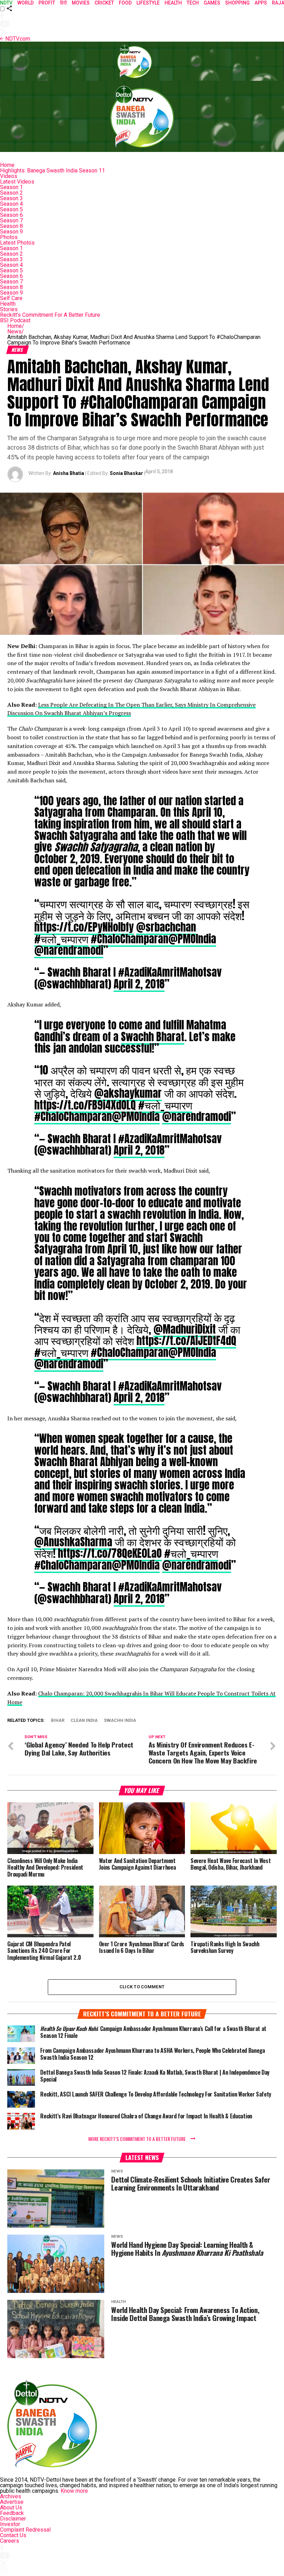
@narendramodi (69, 950)
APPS (261, 3)
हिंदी (63, 3)
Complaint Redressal (25, 2530)
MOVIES (81, 3)
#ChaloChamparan (130, 939)
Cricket (104, 3)
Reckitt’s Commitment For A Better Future (50, 315)
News (16, 331)
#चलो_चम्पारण (61, 939)
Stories (9, 309)
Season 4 (11, 204)
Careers (10, 2541)
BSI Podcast (15, 320)
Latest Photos (17, 243)
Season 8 (11, 226)
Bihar (58, 1721)
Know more (74, 2491)
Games (212, 3)
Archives (11, 2496)
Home (7, 165)
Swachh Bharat (153, 1037)
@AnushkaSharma (73, 1542)
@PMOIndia (192, 939)
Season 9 (11, 232)
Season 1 (11, 187)
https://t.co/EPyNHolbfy (84, 927)
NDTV (6, 3)
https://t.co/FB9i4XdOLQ (85, 1105)
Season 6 (11, 215)
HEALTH (173, 3)
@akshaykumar (128, 1093)
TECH (193, 3)
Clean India (84, 1721)
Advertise (12, 2502)
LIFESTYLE (148, 3)
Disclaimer (13, 2519)
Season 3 (11, 198)
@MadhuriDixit (185, 1329)
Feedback (12, 2513)
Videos (9, 176)
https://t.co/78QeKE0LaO (110, 1553)
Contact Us (13, 2535)
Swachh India (120, 1721)
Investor (10, 2524)
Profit (47, 3)
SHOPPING (237, 3)
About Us (11, 2507)
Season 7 (11, 220)
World (25, 3)
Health (8, 304)
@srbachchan (166, 927)
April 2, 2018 (139, 984)
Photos (9, 237)
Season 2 (11, 193)
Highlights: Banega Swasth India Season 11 (52, 171)
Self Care (11, 298)
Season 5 (11, 209)
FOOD (125, 3)
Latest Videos (17, 182)
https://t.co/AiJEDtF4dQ (186, 1341)
